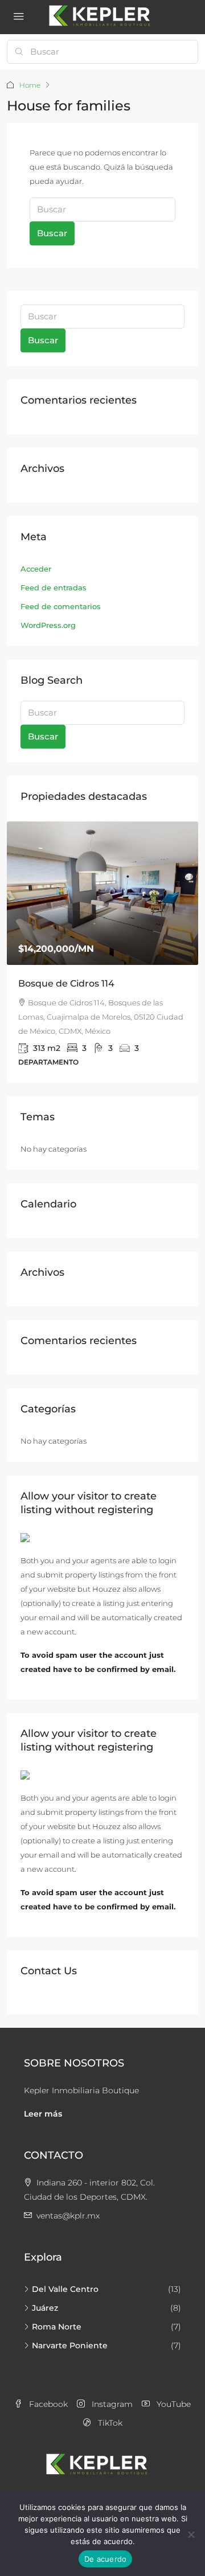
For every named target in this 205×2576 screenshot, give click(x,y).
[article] (102, 945)
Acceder (36, 569)
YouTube (173, 2390)
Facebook (47, 2390)
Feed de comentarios (61, 606)
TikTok (109, 2409)
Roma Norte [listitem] (57, 2313)
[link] (102, 893)
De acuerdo (106, 2559)
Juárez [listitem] (45, 2294)
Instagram (111, 2390)
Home (30, 85)
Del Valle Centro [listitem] (65, 2275)
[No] (191, 2534)
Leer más (43, 2100)
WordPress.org (48, 625)
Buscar (52, 233)
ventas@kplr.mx (68, 2202)
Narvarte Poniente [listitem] (70, 2332)
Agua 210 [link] (39, 983)
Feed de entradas (54, 587)
